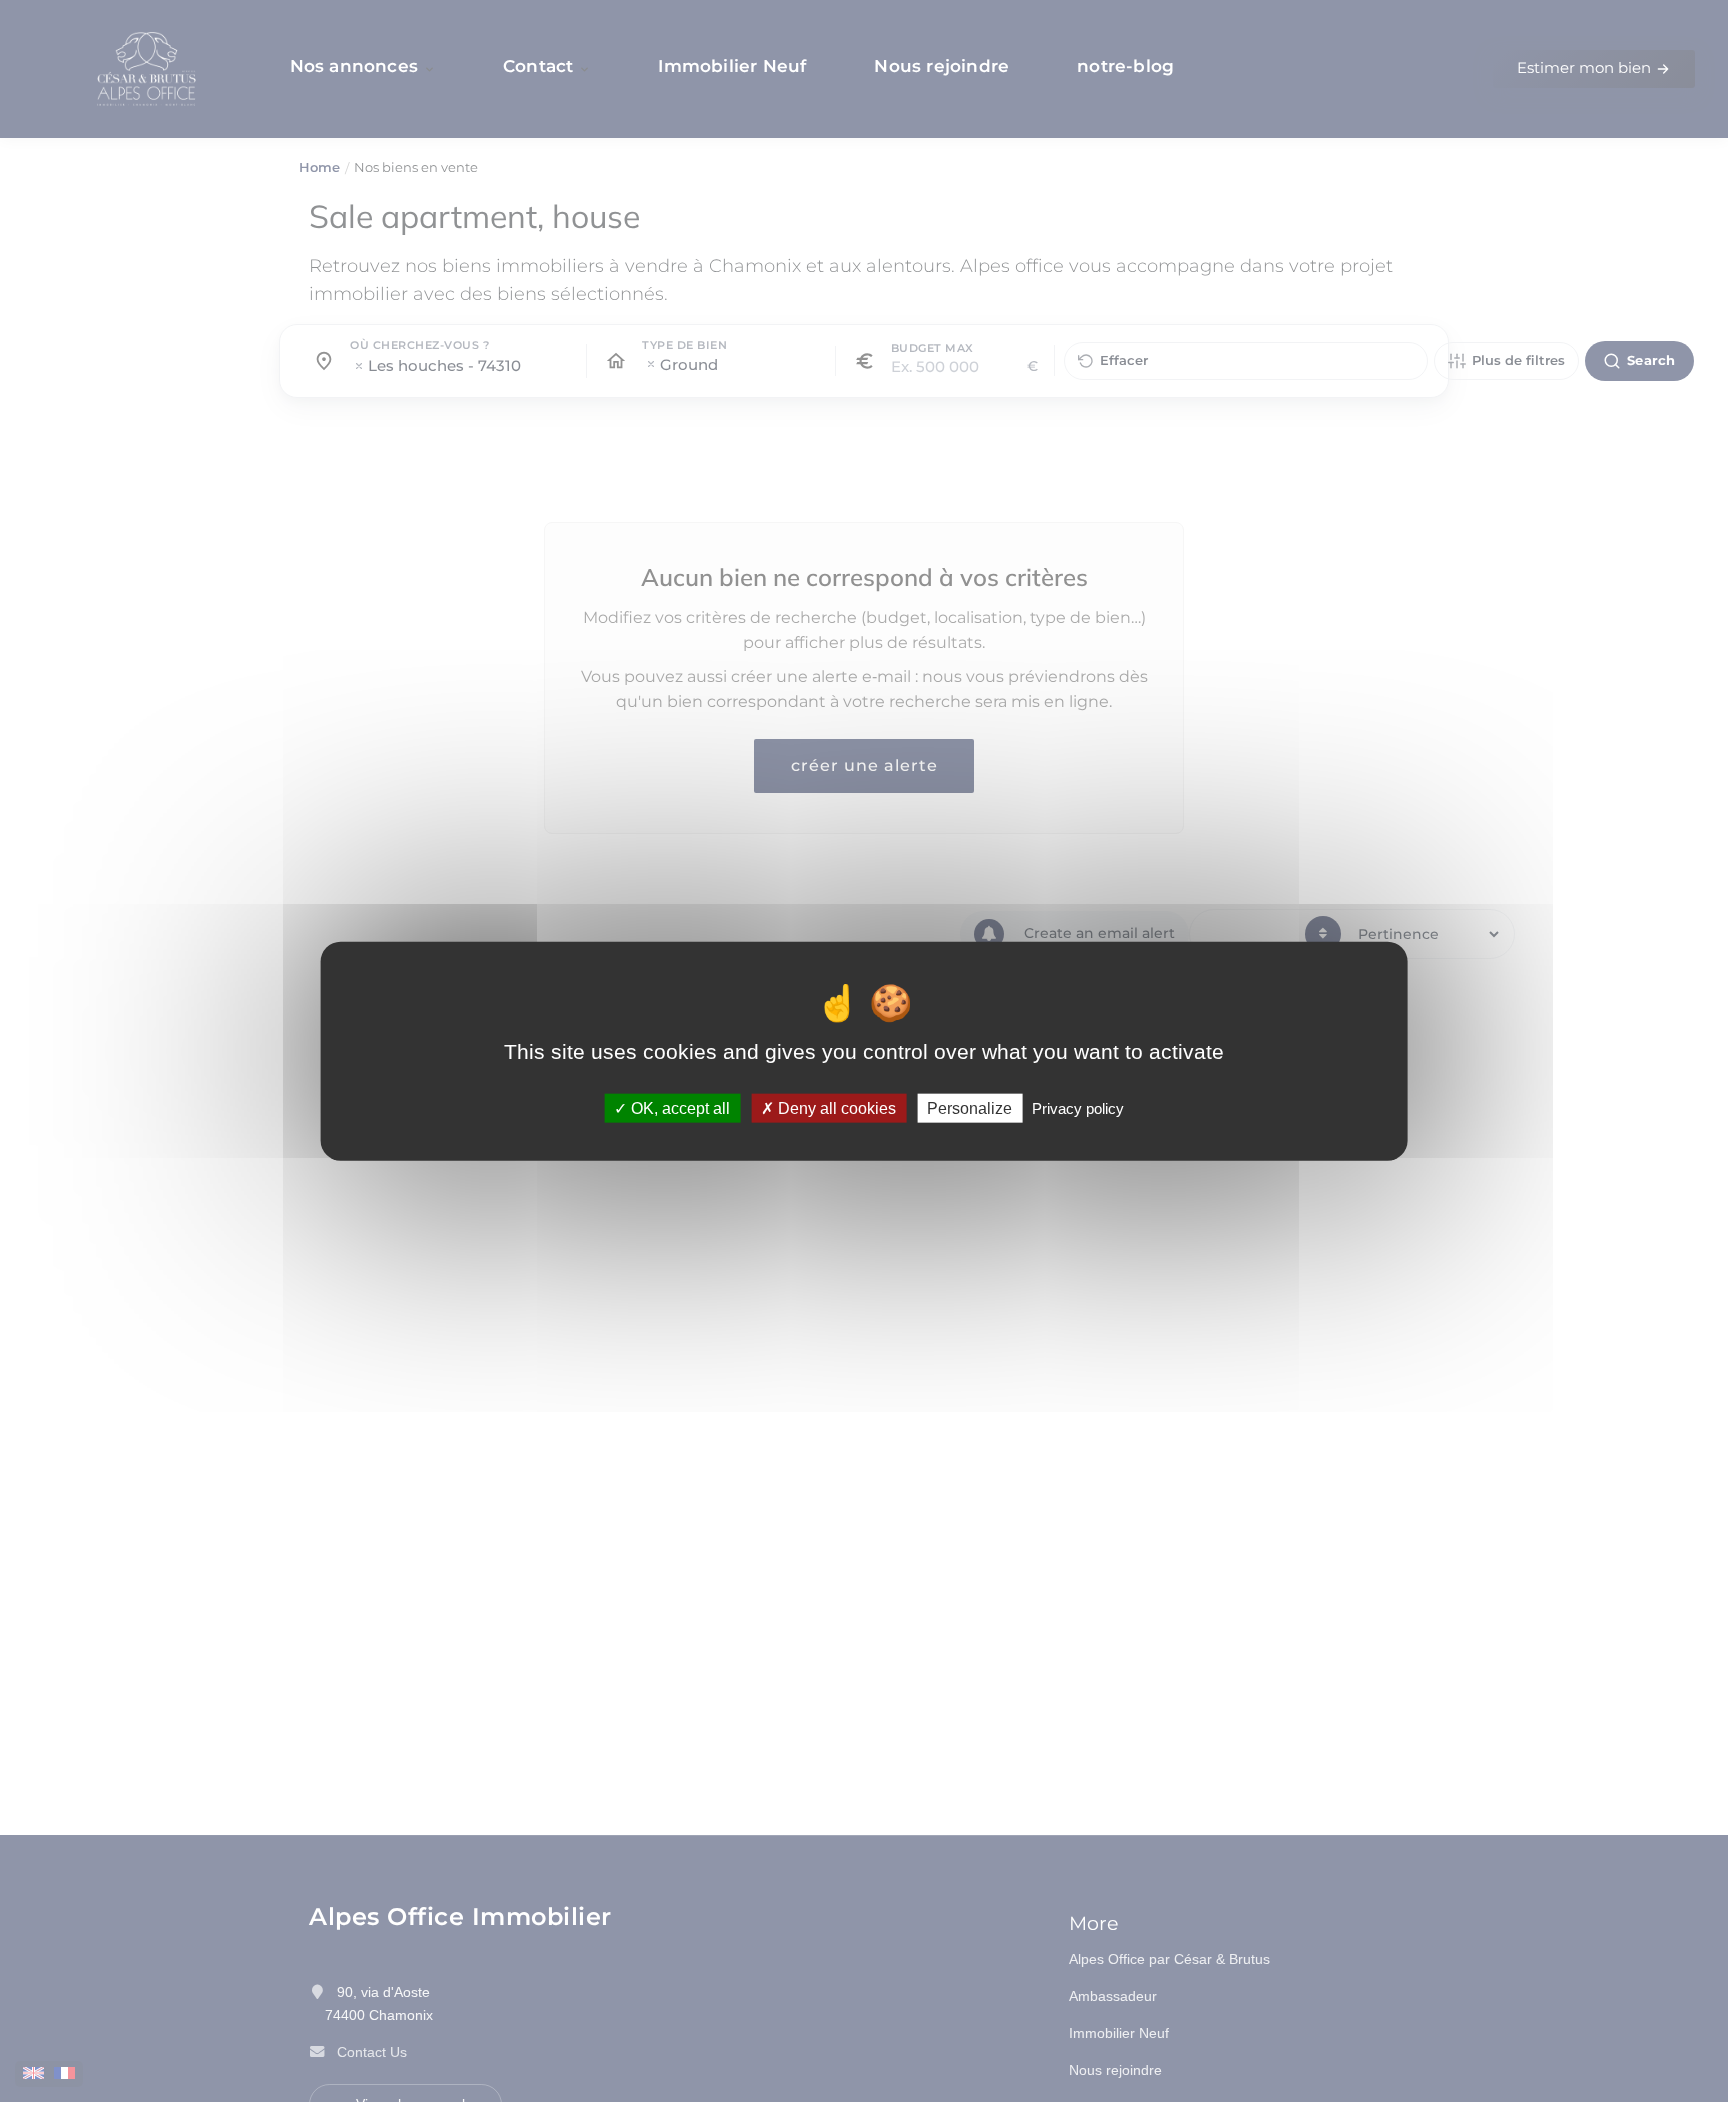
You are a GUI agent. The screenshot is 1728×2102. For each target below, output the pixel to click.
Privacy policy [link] (1078, 1107)
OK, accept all (678, 1107)
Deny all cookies (835, 1107)
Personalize (969, 1107)
